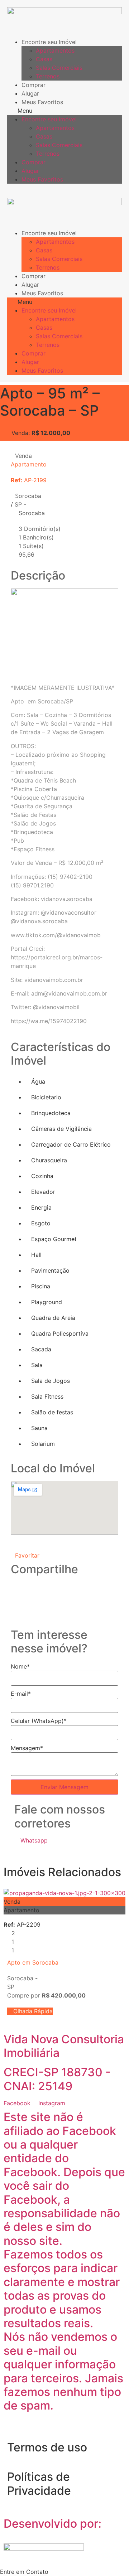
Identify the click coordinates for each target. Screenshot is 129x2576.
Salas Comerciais (59, 68)
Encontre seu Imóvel (49, 42)
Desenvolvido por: (52, 2524)
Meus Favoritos (42, 102)
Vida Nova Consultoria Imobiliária (64, 2046)
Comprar (34, 85)
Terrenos (48, 76)
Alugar (30, 93)
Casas (44, 59)
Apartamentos (55, 50)
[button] (64, 111)
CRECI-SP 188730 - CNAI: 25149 (57, 2079)
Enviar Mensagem (64, 1787)
